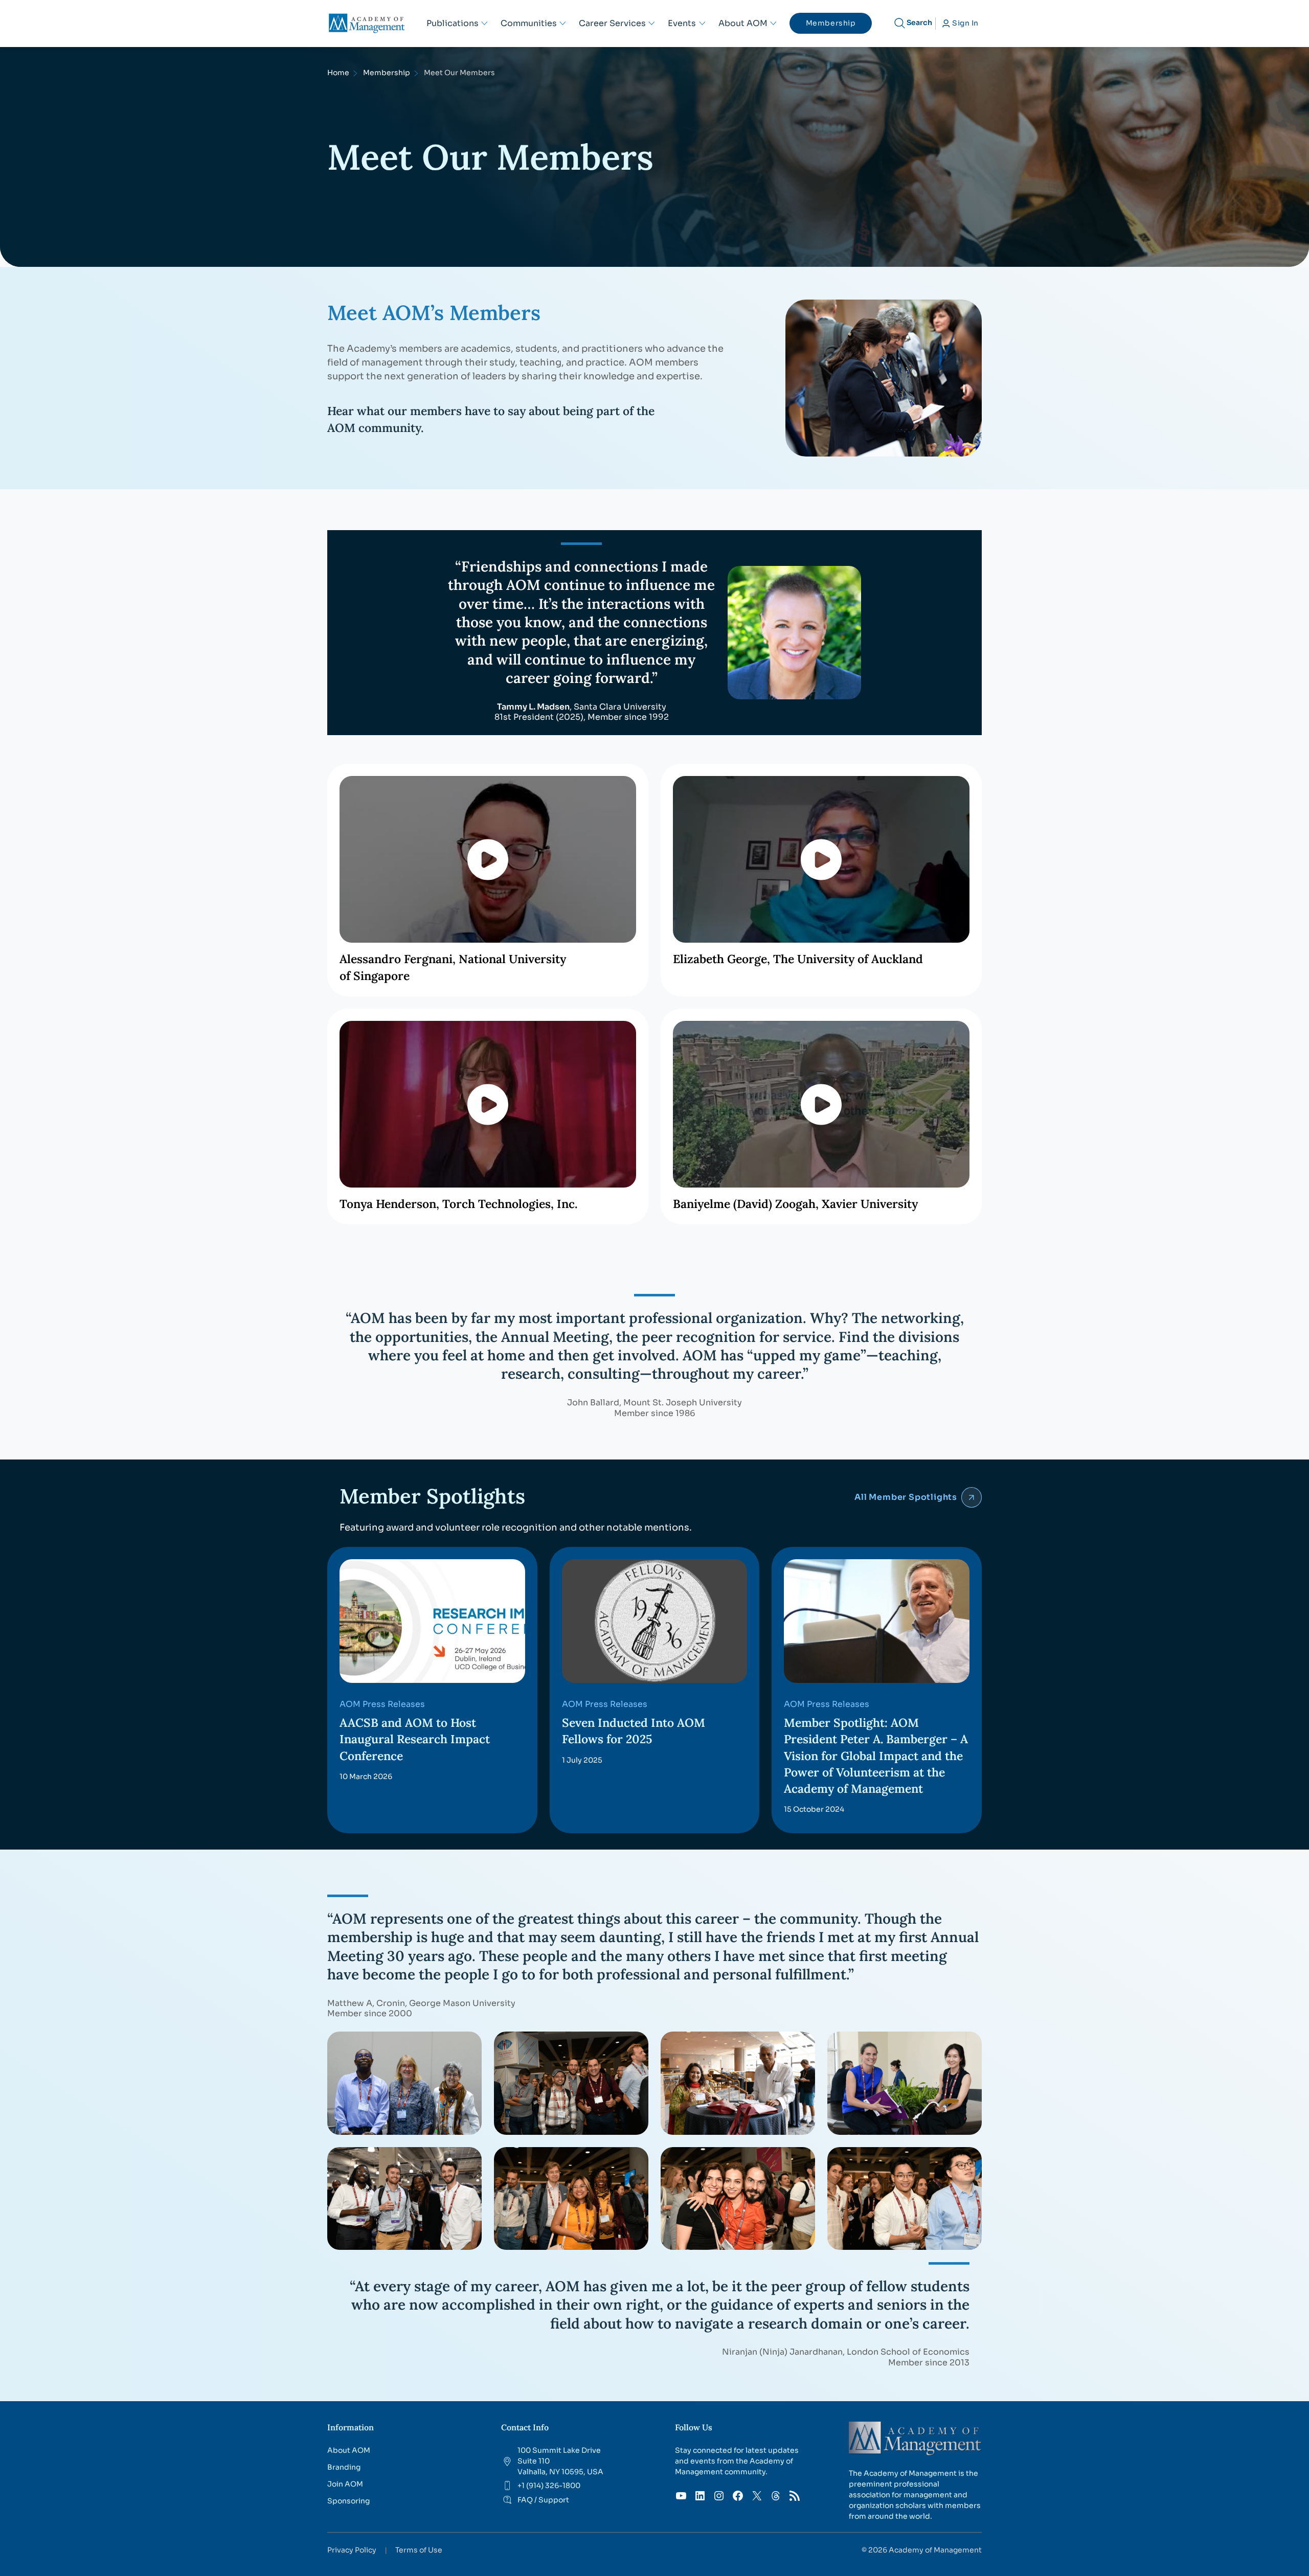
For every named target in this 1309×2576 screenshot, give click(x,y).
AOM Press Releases (382, 1704)
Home (338, 73)
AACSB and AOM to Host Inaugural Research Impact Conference (415, 1739)
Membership (387, 73)
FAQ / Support (543, 2500)
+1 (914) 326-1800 (549, 2486)
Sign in (965, 23)
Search (919, 22)
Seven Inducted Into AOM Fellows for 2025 (634, 1731)
